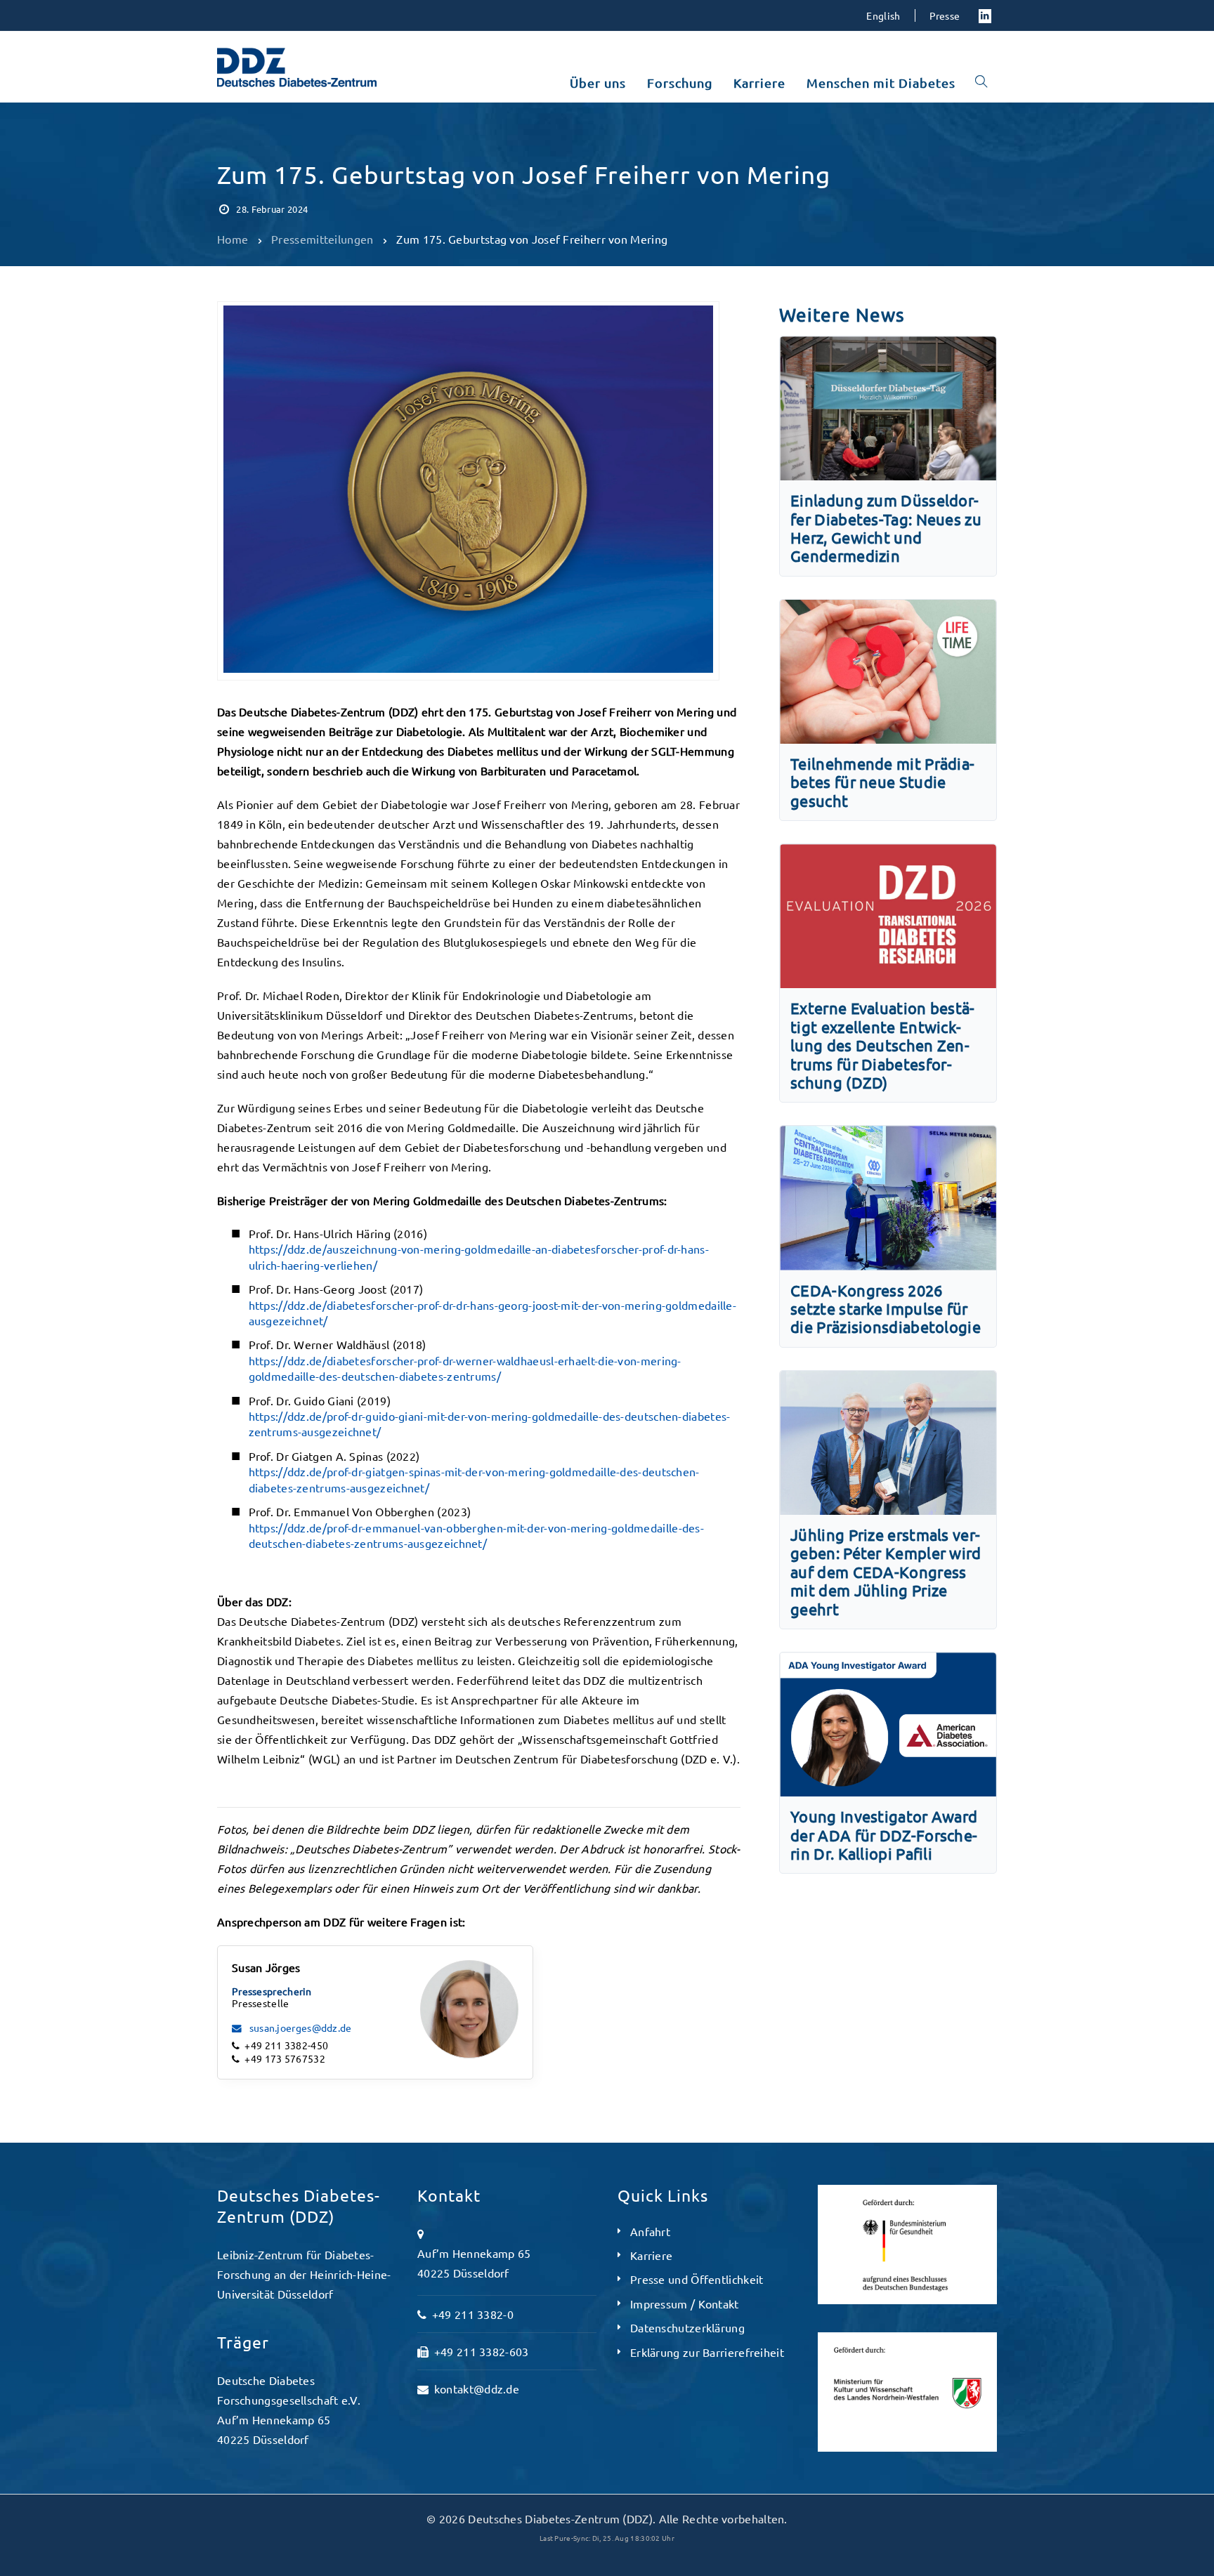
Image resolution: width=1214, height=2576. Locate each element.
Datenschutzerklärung (687, 2327)
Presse (945, 15)
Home (233, 239)
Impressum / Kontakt (685, 2304)
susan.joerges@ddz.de (299, 2028)
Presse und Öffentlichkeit (697, 2279)
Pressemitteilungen (274, 142)
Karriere (651, 2255)
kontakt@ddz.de (477, 2388)
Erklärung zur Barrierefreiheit (707, 2352)
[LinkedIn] (985, 15)
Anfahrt (650, 2231)
